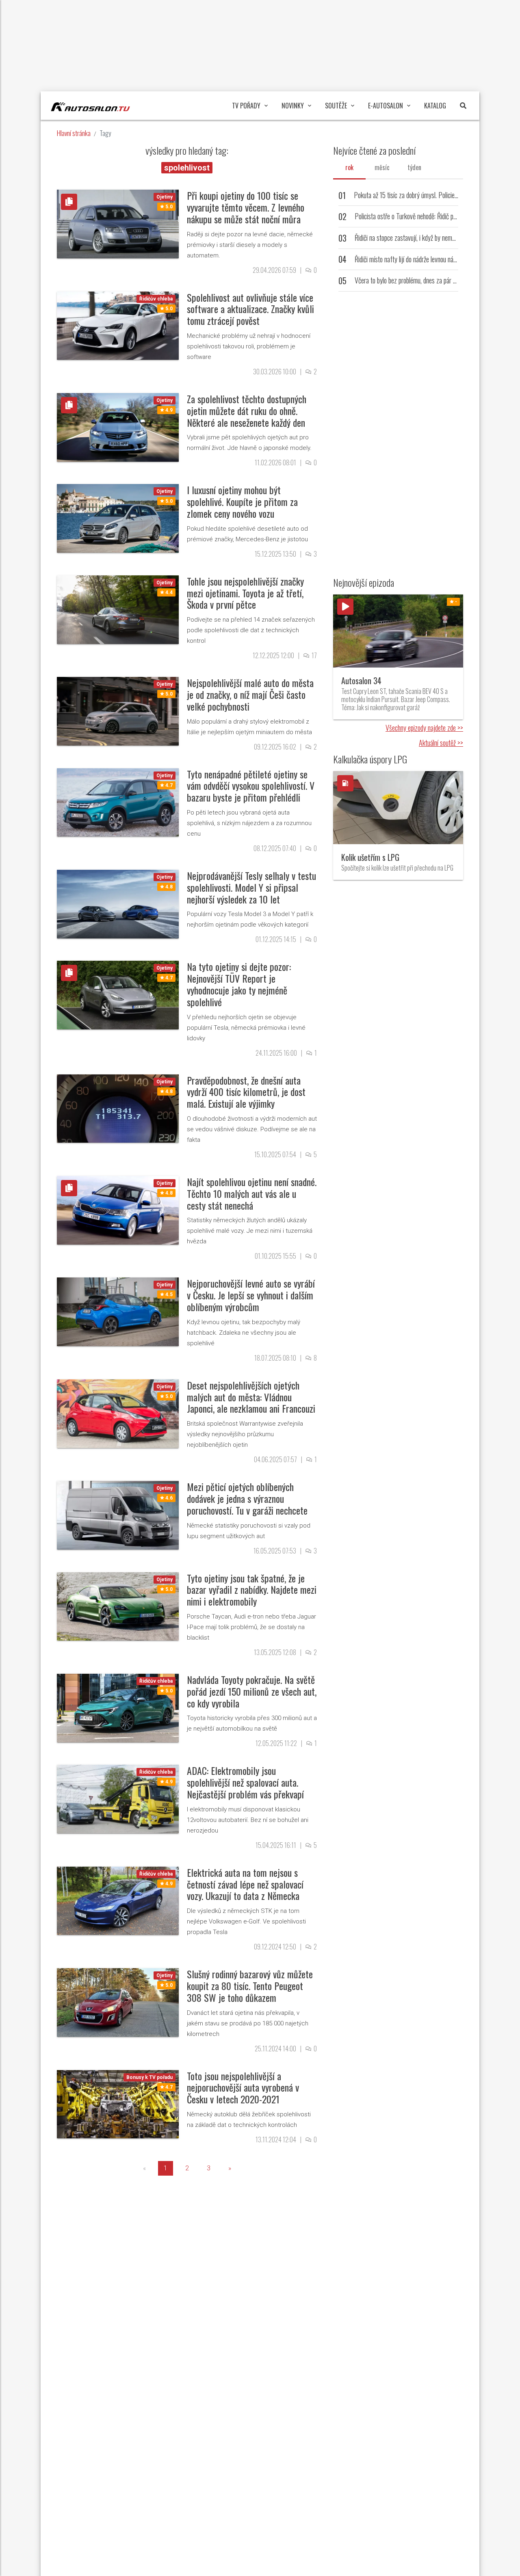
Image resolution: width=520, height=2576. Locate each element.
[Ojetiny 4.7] (118, 802)
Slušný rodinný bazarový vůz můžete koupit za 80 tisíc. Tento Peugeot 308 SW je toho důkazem (250, 1986)
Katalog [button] (435, 106)
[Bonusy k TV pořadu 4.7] (118, 2104)
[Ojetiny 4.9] (118, 427)
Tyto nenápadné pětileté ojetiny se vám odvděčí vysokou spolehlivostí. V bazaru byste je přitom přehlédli (251, 786)
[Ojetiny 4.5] (118, 1311)
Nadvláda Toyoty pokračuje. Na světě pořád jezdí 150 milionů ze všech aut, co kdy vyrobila (252, 1691)
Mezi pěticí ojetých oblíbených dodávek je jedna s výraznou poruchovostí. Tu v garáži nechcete (247, 1498)
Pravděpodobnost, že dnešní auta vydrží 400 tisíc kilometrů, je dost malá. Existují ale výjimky (246, 1092)
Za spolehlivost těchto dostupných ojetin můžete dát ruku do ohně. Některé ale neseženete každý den (247, 411)
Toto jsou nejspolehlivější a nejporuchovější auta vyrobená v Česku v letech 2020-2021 (243, 2088)
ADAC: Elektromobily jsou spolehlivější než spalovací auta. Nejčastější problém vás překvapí (245, 1782)
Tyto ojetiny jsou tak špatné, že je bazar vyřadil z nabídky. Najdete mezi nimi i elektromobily (252, 1590)
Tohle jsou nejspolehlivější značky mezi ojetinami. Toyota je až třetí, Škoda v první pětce (245, 593)
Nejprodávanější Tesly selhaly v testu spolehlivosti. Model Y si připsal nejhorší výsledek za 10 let (251, 887)
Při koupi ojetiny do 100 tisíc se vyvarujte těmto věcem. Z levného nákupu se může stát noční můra (246, 207)
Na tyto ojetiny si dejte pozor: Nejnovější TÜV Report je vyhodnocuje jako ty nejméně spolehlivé (239, 984)
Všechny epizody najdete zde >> (424, 728)
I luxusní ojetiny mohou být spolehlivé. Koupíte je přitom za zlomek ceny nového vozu (242, 501)
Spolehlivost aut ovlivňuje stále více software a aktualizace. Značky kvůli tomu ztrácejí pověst (250, 309)
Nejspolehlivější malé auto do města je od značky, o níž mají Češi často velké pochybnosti (250, 694)
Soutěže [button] (336, 106)
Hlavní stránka (74, 133)
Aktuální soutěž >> (441, 743)
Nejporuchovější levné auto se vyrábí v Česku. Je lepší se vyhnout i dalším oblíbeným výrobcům (251, 1295)
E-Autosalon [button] (386, 106)
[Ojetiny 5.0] (118, 224)
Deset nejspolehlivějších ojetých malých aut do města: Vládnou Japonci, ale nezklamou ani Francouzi (251, 1397)
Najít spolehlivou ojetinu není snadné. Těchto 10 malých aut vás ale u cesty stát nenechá (252, 1193)
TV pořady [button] (246, 106)
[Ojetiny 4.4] (118, 609)
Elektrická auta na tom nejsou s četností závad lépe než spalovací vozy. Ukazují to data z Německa (245, 1884)
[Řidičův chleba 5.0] (118, 325)
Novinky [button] (293, 106)
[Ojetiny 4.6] (118, 1515)
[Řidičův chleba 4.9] (118, 1799)
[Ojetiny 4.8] (118, 904)
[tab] (349, 167)
